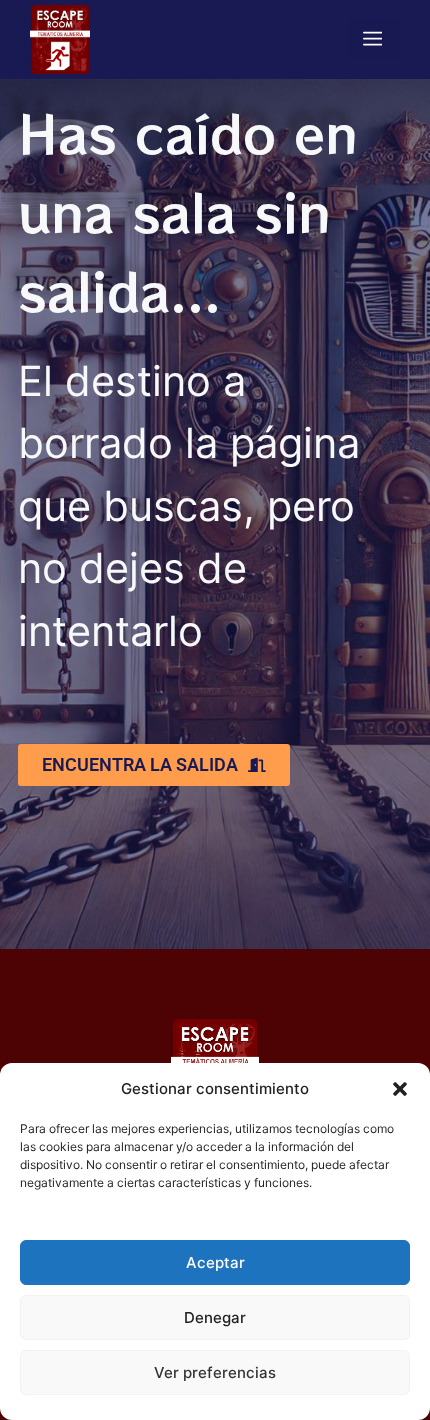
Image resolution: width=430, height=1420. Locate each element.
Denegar (215, 1317)
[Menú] (372, 39)
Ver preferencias (215, 1372)
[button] (400, 1089)
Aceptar (215, 1262)
